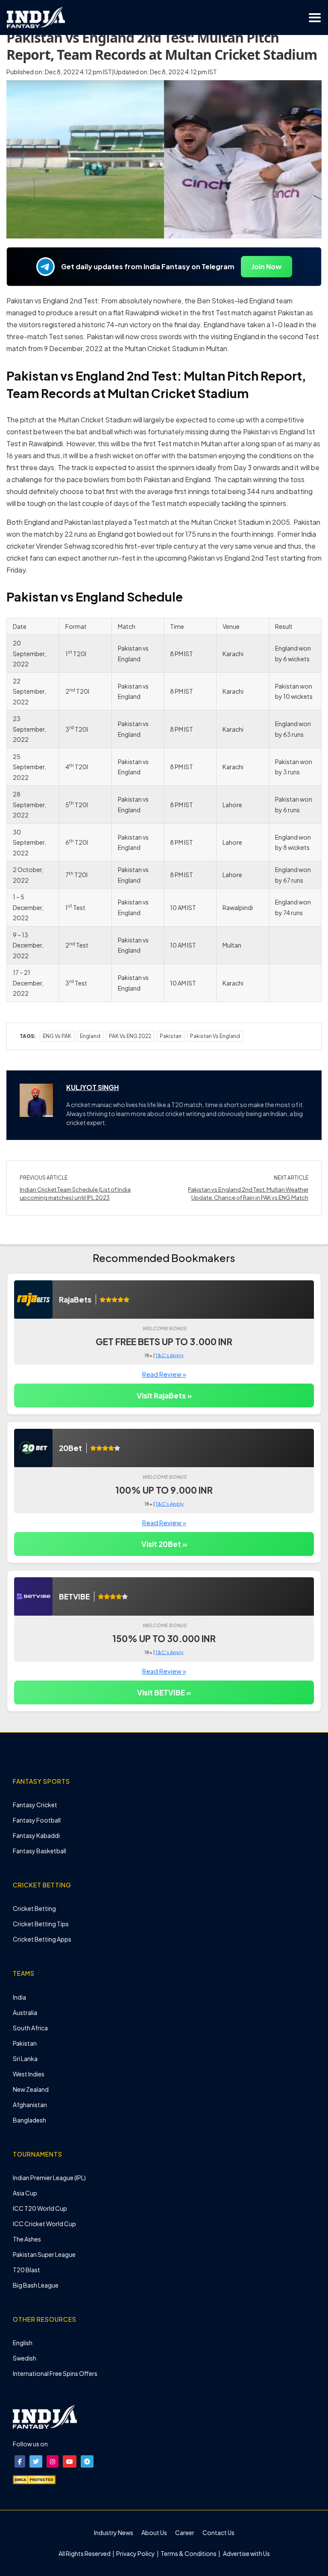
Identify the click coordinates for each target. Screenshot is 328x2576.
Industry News (114, 2532)
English (23, 2343)
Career (185, 2532)
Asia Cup (25, 2193)
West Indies (29, 2074)
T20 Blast (26, 2270)
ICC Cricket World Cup (44, 2224)
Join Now (266, 266)
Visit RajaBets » (164, 1396)
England (90, 1036)
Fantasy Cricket (35, 1805)
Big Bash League (36, 2285)
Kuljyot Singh (92, 1087)
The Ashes (27, 2239)
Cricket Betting (34, 1908)
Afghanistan (30, 2105)
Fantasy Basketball (40, 1851)
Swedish (25, 2358)
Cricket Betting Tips (41, 1924)
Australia (25, 2012)
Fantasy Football (37, 1820)
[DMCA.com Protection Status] (34, 2479)
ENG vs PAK (57, 1036)
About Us (154, 2532)
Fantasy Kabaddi (36, 1835)
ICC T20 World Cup (40, 2208)
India (19, 1997)
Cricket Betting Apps (42, 1939)
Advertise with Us (246, 2553)
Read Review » (164, 1374)
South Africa (30, 2028)
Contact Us (218, 2532)
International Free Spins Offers (55, 2373)
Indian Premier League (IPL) (49, 2178)
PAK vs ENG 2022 (130, 1036)
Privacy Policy (136, 2553)
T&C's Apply (170, 1355)
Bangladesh (29, 2120)
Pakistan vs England (215, 1036)
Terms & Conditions (189, 2553)
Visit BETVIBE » (164, 1692)
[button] (20, 2461)
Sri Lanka (25, 2058)
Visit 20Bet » (164, 1544)
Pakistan (171, 1036)
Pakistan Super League (44, 2254)
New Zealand (31, 2089)
